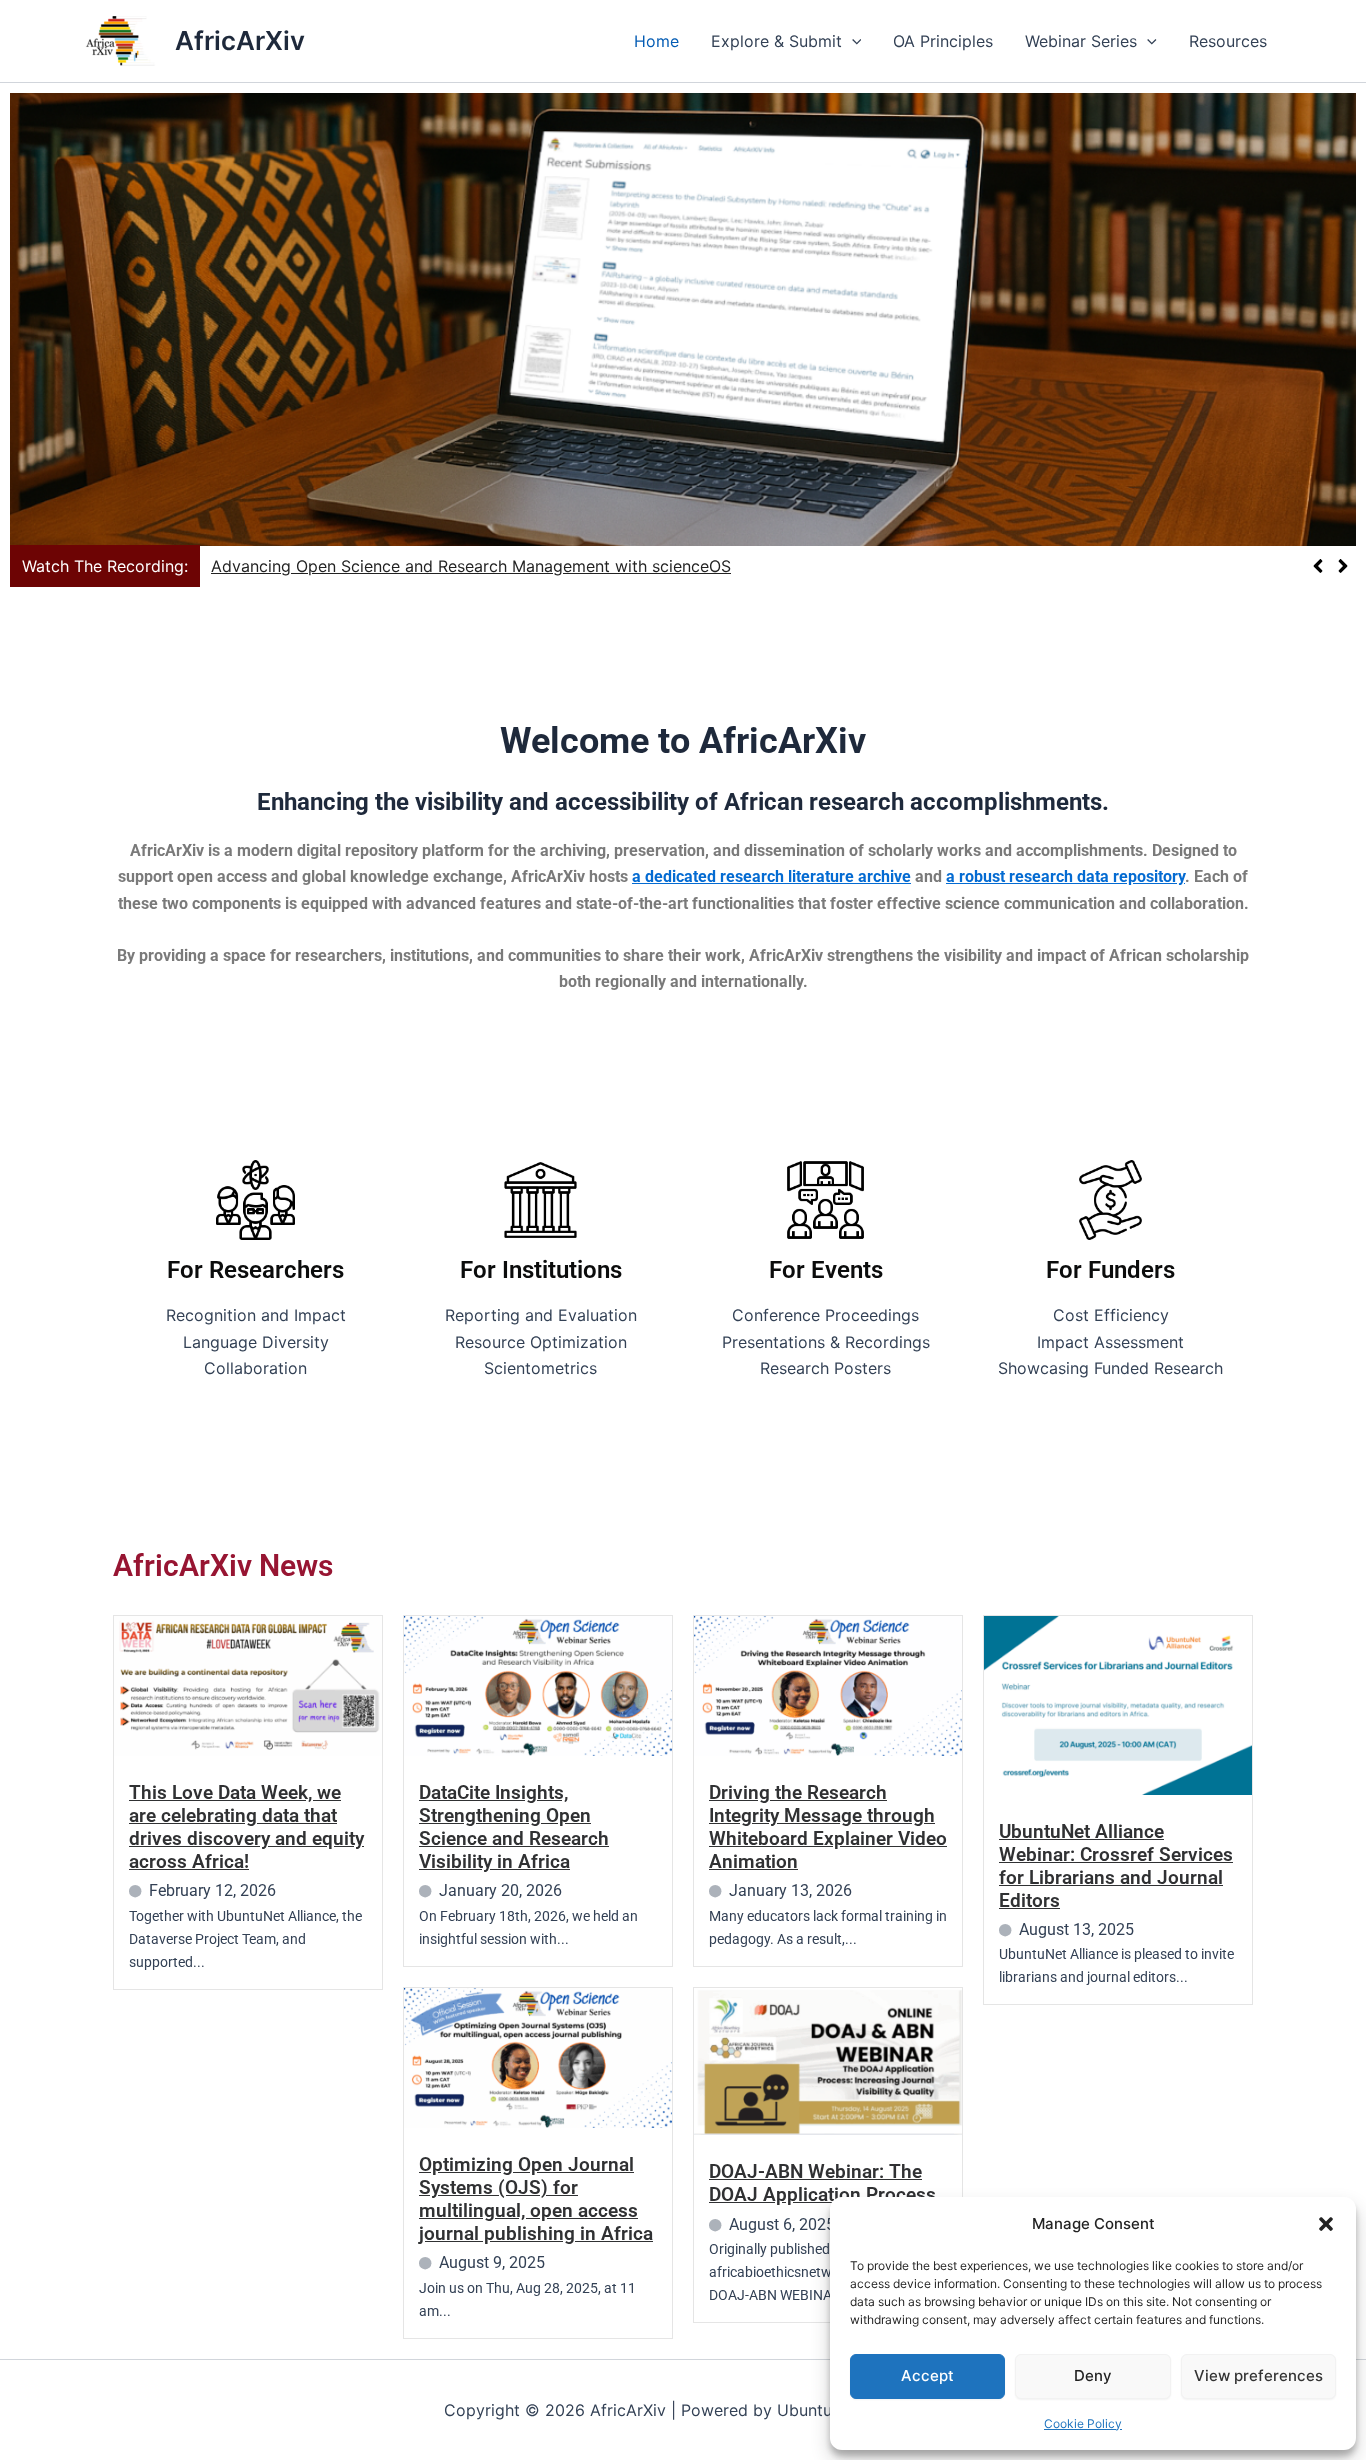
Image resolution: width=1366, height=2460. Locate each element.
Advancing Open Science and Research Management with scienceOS (471, 566)
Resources (1228, 41)
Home (656, 41)
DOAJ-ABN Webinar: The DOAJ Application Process (822, 2183)
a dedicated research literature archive (771, 876)
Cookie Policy (1083, 2423)
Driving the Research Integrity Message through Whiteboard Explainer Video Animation (828, 1827)
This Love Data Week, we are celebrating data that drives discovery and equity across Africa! (246, 1827)
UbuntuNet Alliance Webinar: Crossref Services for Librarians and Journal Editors (1116, 1866)
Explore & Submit (776, 41)
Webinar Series (1081, 41)
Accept (927, 2375)
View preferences (1258, 2375)
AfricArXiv (240, 40)
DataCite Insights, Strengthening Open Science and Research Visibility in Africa (514, 1827)
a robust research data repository (1065, 876)
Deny (1093, 2375)
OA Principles (943, 41)
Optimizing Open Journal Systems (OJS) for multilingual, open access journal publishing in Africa (536, 2199)
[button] (1326, 2224)
